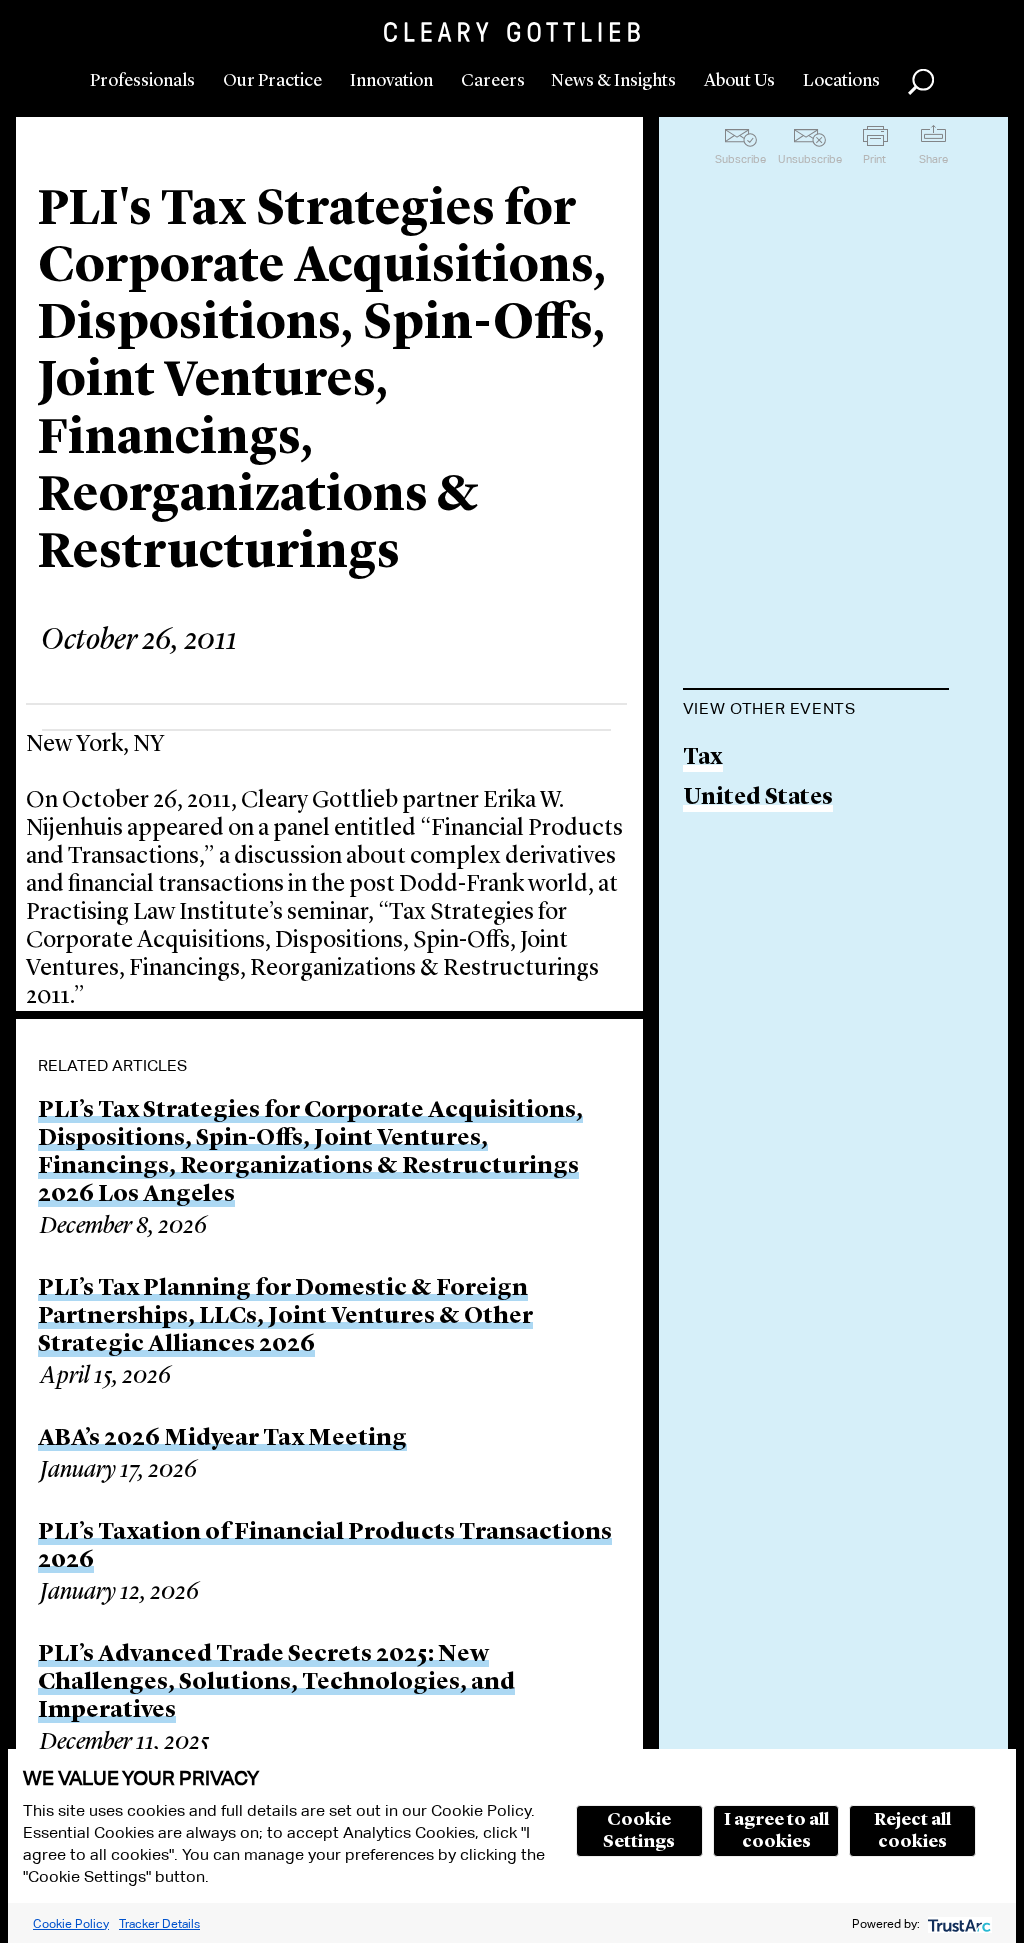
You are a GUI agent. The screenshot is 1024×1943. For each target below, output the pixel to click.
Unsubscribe (810, 159)
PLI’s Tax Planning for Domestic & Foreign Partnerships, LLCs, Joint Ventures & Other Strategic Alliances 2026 (285, 1317)
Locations (841, 81)
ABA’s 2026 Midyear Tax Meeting (222, 1439)
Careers (493, 81)
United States (758, 798)
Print (874, 159)
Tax (703, 758)
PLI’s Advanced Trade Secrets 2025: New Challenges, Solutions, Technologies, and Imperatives (276, 1683)
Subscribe (740, 159)
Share (933, 159)
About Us (739, 81)
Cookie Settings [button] (639, 1831)
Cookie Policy (71, 1923)
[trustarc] (957, 1923)
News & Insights (613, 81)
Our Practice (272, 81)
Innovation (391, 81)
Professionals (142, 81)
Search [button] (921, 82)
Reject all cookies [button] (912, 1831)
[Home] (512, 32)
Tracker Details (159, 1923)
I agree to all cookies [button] (776, 1831)
